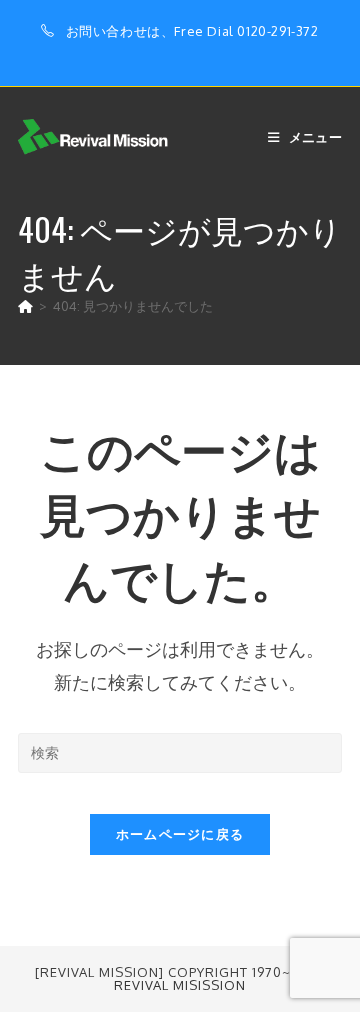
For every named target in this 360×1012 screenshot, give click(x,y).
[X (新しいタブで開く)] (148, 52)
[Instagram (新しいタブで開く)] (194, 52)
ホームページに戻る (180, 834)
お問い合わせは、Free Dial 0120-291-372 (192, 31)
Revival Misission (180, 985)
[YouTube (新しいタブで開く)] (214, 52)
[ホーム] (25, 306)
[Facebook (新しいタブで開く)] (171, 52)
